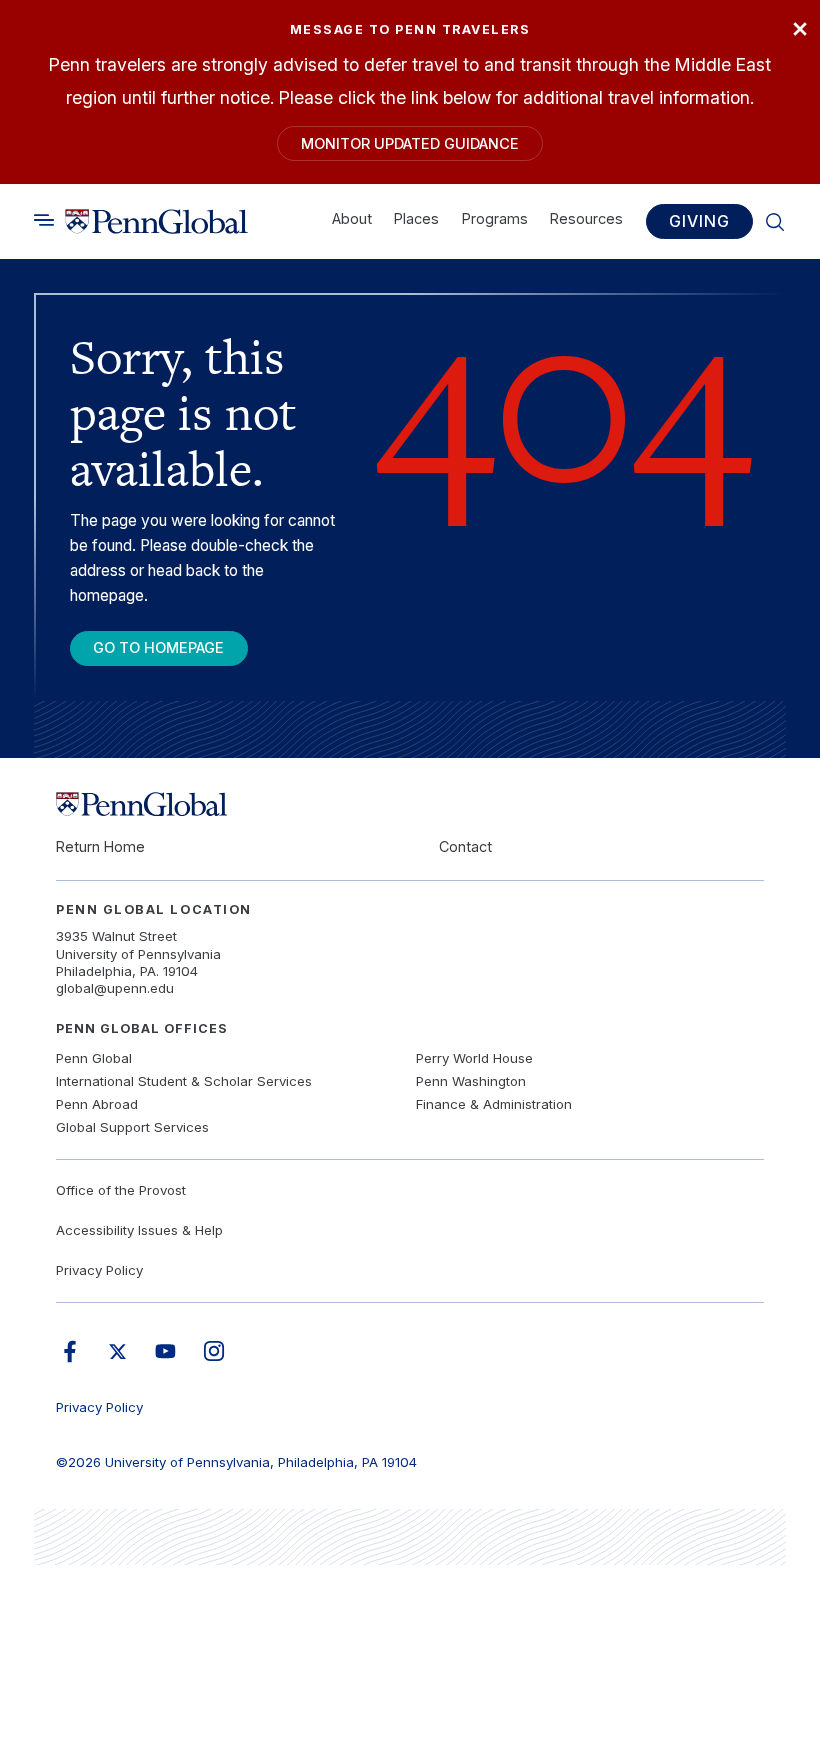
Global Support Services (132, 1127)
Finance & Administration (494, 1104)
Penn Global (94, 1058)
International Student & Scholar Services (184, 1081)
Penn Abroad (97, 1104)
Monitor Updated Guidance (410, 143)
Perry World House (474, 1058)
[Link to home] (156, 221)
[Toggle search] (44, 219)
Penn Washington (471, 1081)
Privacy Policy (99, 1270)
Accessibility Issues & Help (139, 1230)
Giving (699, 221)
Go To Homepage (158, 647)
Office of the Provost (121, 1190)
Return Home (100, 846)
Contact (465, 846)
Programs (495, 218)
